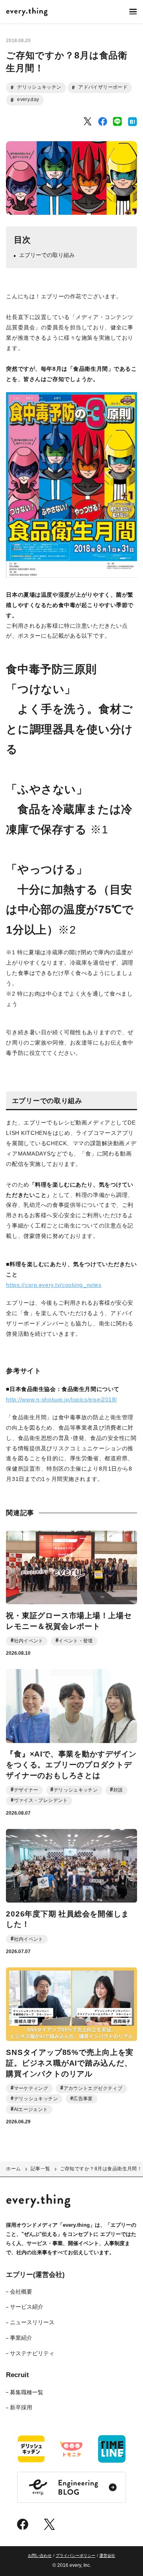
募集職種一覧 (27, 2392)
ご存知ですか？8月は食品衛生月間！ (101, 2169)
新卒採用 (21, 2407)
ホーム (13, 2169)
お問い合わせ (40, 2556)
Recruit (17, 2375)
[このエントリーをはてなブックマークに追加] (132, 122)
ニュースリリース (32, 2322)
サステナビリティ (32, 2353)
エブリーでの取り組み (47, 255)
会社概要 (21, 2292)
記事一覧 (41, 2169)
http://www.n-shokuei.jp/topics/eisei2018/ (62, 1399)
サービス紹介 (27, 2307)
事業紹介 (21, 2338)
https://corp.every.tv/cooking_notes (54, 1285)
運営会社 (107, 2556)
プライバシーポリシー (75, 2556)
